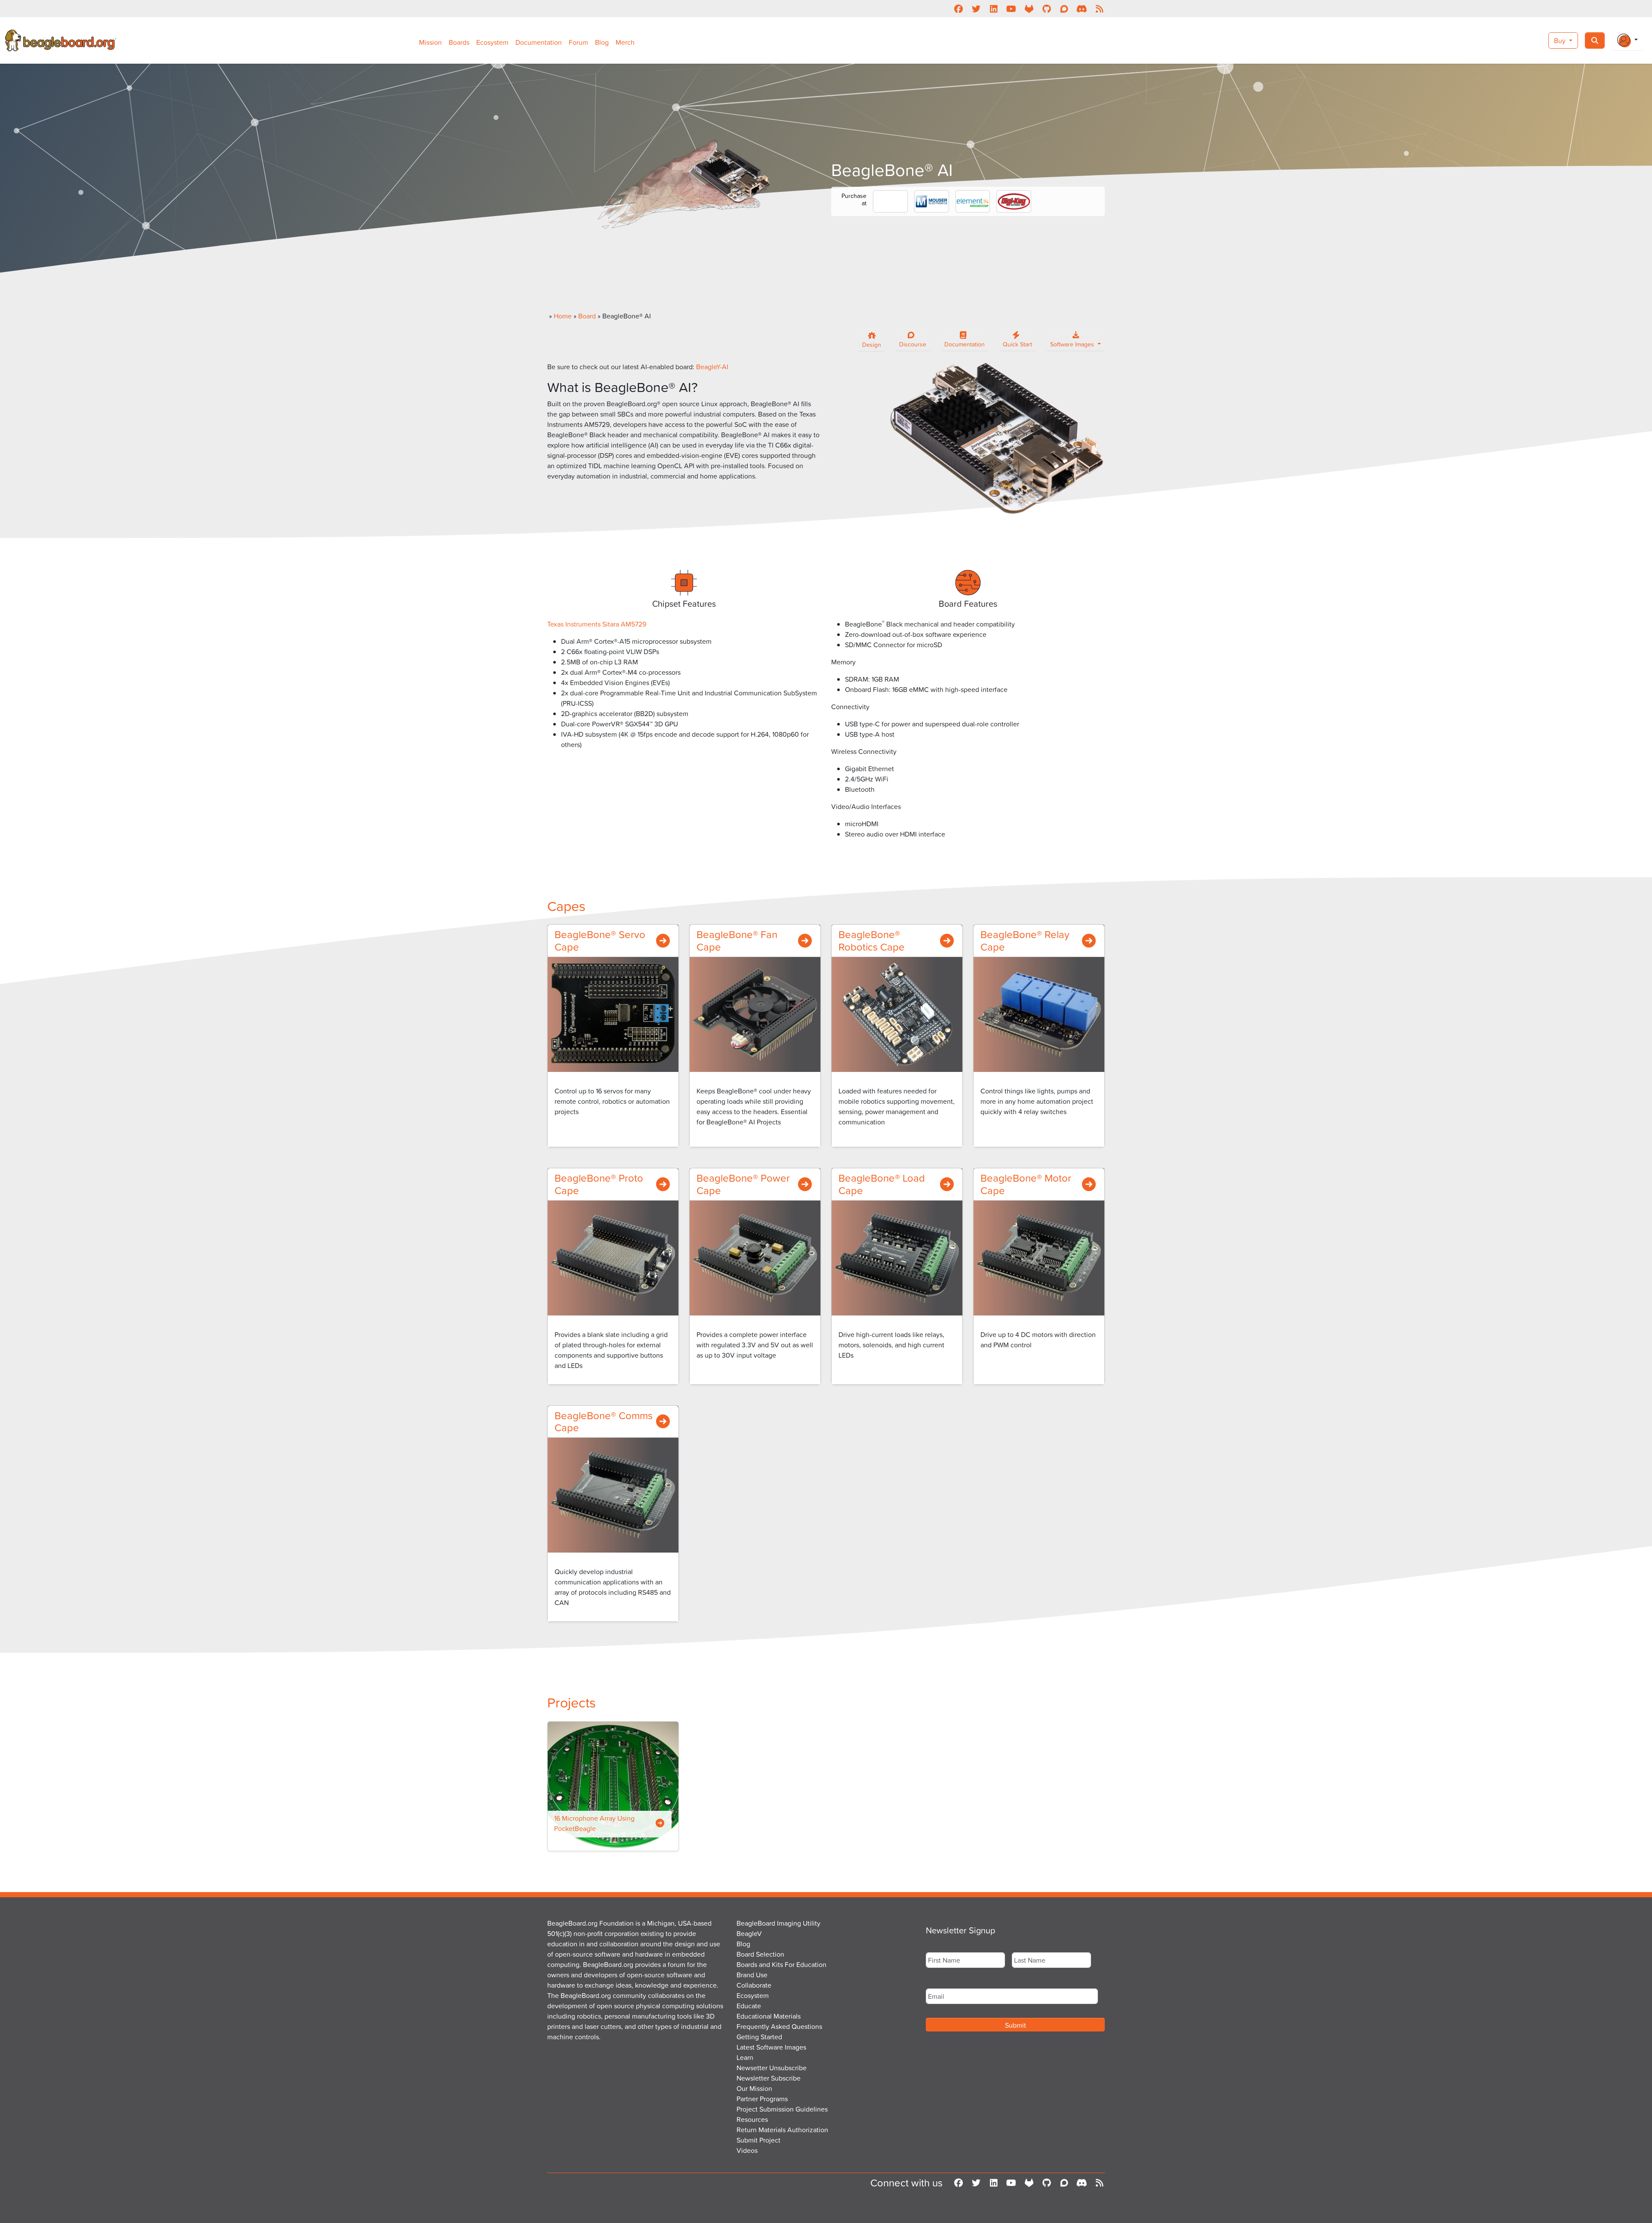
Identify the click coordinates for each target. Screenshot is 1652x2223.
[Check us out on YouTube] (1011, 9)
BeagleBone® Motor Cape (1026, 1184)
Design (872, 344)
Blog (602, 42)
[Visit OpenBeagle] (1029, 9)
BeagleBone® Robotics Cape (872, 940)
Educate (749, 2006)
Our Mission (754, 2088)
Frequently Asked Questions (779, 2026)
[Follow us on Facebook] (958, 9)
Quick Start (1017, 344)
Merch (625, 42)
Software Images (1073, 344)
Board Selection (760, 1954)
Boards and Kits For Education (781, 1964)
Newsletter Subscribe (769, 2078)
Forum (578, 42)
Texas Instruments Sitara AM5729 (597, 624)
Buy (1561, 40)
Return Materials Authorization (782, 2130)
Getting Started (759, 2037)
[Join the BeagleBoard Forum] (1064, 9)
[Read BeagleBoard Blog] (1099, 9)
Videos (747, 2150)
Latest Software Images (771, 2047)
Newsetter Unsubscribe (772, 2068)
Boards (459, 42)
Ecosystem (492, 42)
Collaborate (754, 1985)
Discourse (913, 344)
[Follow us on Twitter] (976, 9)
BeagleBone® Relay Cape (1025, 940)
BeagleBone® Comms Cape (604, 1422)
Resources (752, 2119)
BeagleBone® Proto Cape (599, 1184)
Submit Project (758, 2140)
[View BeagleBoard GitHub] (1046, 9)
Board (587, 316)
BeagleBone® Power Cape (743, 1184)
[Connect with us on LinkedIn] (994, 9)
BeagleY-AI (712, 367)
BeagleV (749, 1933)
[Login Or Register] (1627, 40)
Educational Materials (769, 2016)
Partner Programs (762, 2099)
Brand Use (752, 1975)
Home (563, 316)
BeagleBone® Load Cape (882, 1184)
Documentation (539, 42)
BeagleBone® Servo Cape (600, 940)
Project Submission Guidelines (782, 2109)
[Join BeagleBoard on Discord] (1082, 9)
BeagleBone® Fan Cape (737, 940)
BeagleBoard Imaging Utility (778, 1923)
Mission (430, 42)
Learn (745, 2057)
